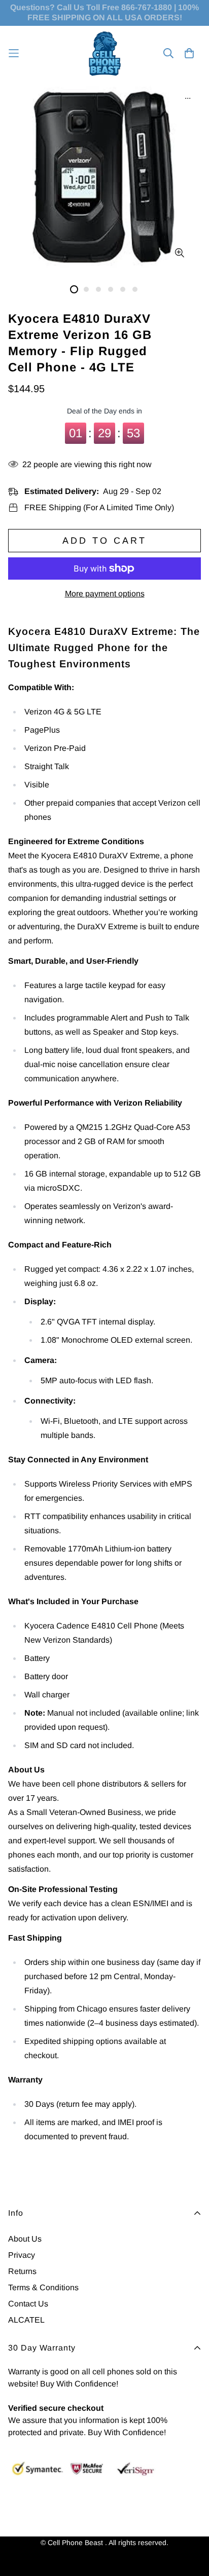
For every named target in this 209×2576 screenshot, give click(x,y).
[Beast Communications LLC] (105, 53)
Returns (22, 2271)
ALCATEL (26, 2320)
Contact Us (28, 2304)
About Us (25, 2239)
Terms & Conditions (43, 2287)
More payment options (105, 594)
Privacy (22, 2255)
